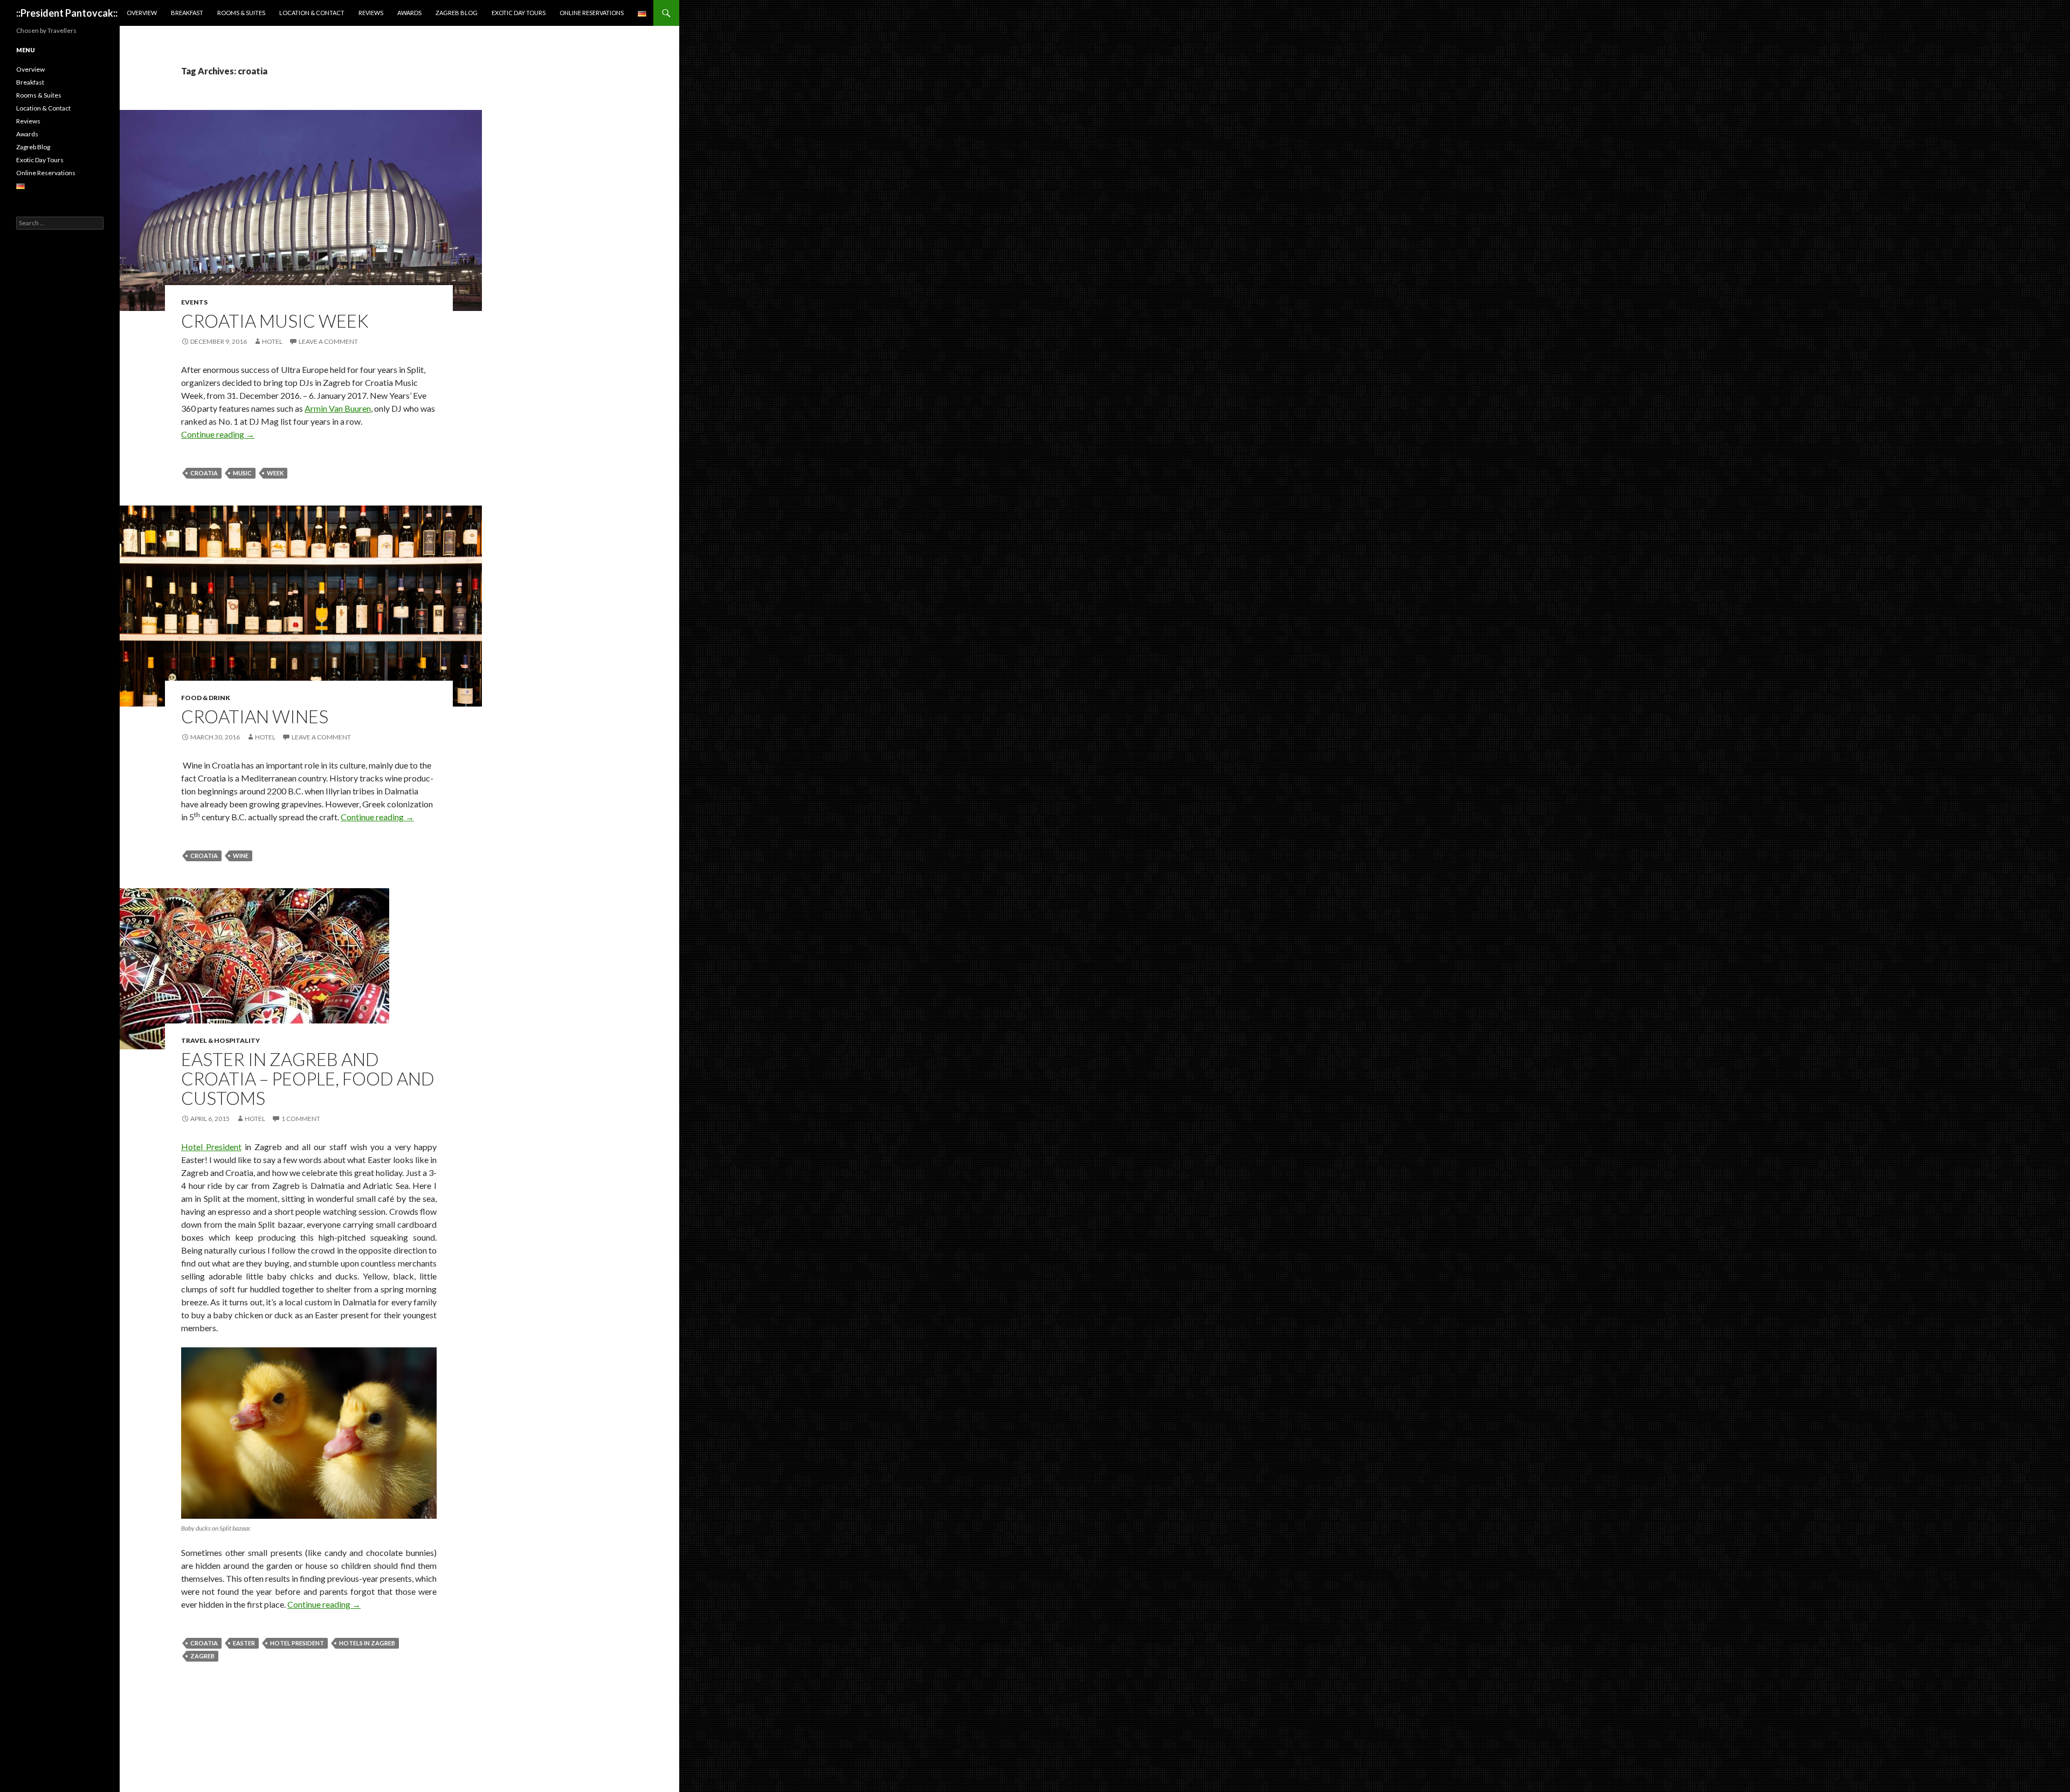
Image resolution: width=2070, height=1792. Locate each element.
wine (241, 856)
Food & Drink (206, 698)
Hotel (272, 341)
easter (244, 1643)
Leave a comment (328, 341)
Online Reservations (592, 13)
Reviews (371, 13)
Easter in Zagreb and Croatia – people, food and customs (308, 1078)
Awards (409, 13)
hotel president (297, 1643)
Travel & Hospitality (220, 1040)
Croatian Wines (255, 716)
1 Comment (301, 1119)
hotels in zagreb (367, 1643)
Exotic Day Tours (519, 13)
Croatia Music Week (275, 321)
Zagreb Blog (457, 13)
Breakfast (187, 13)
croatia (204, 473)
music (242, 473)
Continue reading (218, 434)
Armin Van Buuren (338, 408)
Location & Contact (312, 13)
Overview (142, 13)
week (275, 473)
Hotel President (211, 1147)
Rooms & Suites (241, 13)
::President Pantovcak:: (67, 13)
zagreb (202, 1656)
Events (194, 302)
